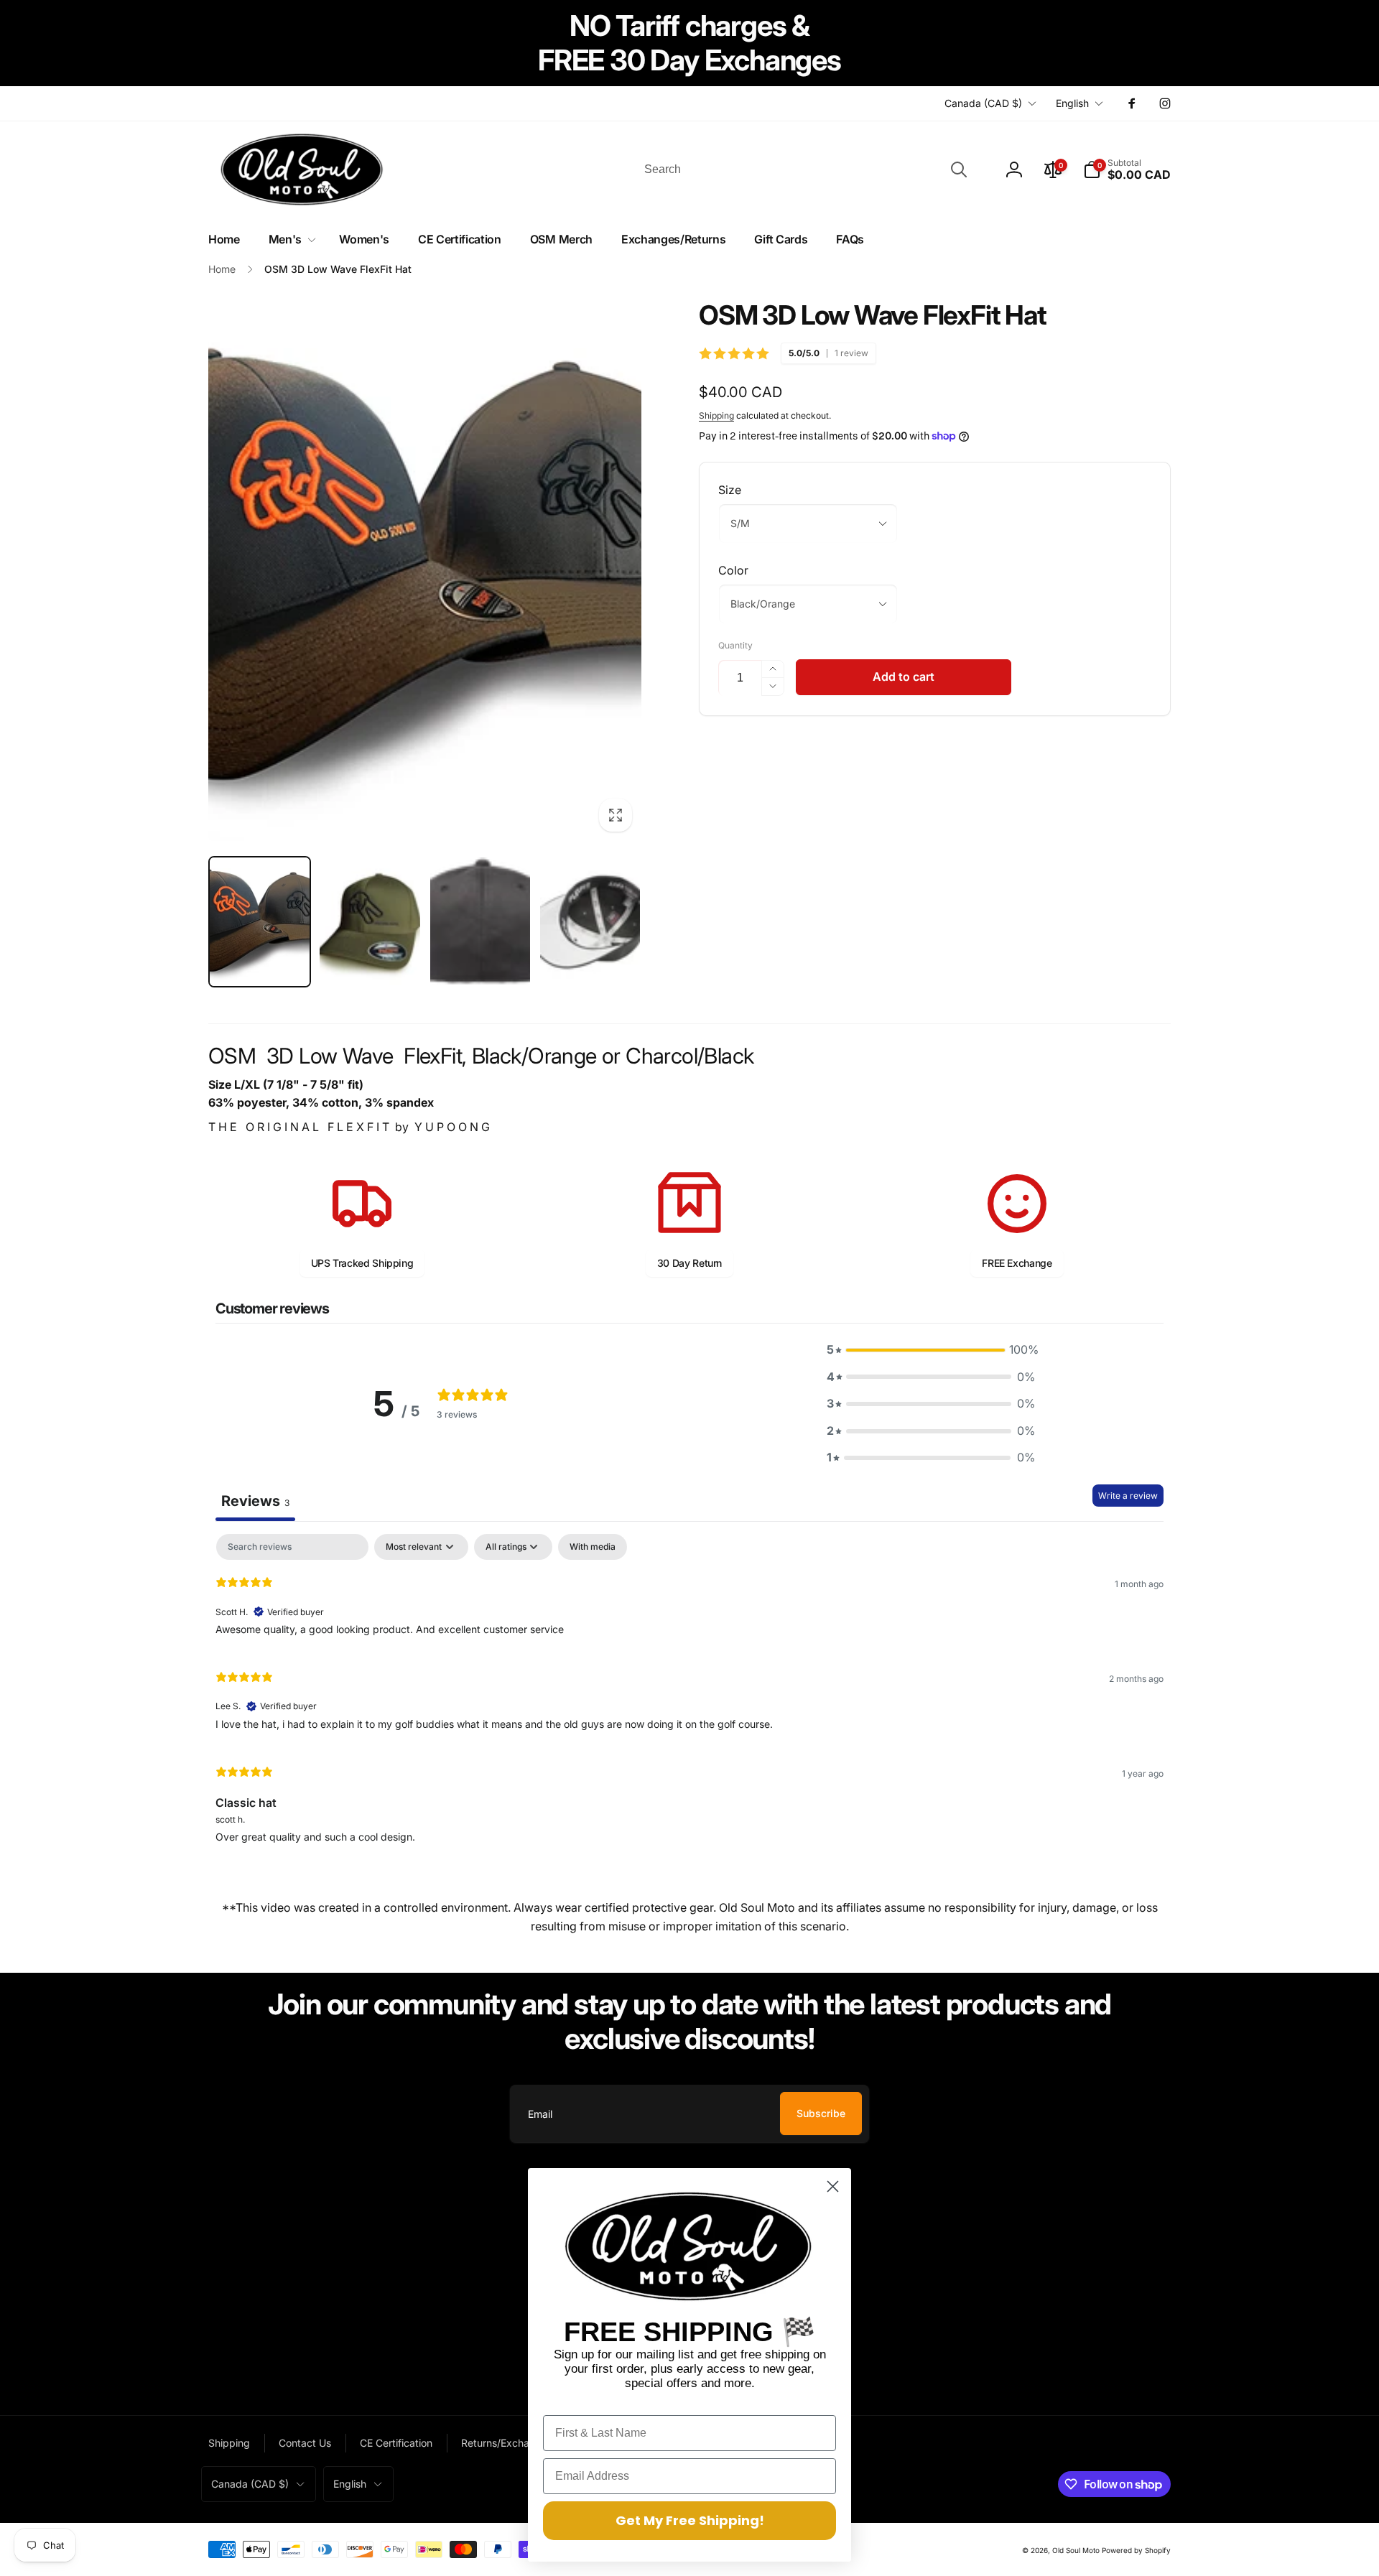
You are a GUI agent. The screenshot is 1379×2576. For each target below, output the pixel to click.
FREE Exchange (1017, 1263)
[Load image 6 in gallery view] (590, 922)
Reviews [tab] (255, 1501)
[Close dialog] (833, 2186)
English (1072, 103)
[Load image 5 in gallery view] (480, 922)
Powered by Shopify (1136, 2550)
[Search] (959, 169)
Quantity (735, 645)
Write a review (1128, 1496)
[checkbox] (593, 1547)
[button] (1127, 169)
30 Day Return (689, 1263)
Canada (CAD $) (983, 103)
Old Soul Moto (1076, 2550)
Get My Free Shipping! (690, 2520)
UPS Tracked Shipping (362, 1263)
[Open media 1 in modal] (425, 570)
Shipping (716, 415)
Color (733, 570)
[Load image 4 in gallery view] (370, 922)
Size (730, 490)
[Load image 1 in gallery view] (260, 922)
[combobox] (804, 169)
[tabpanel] (689, 1694)
